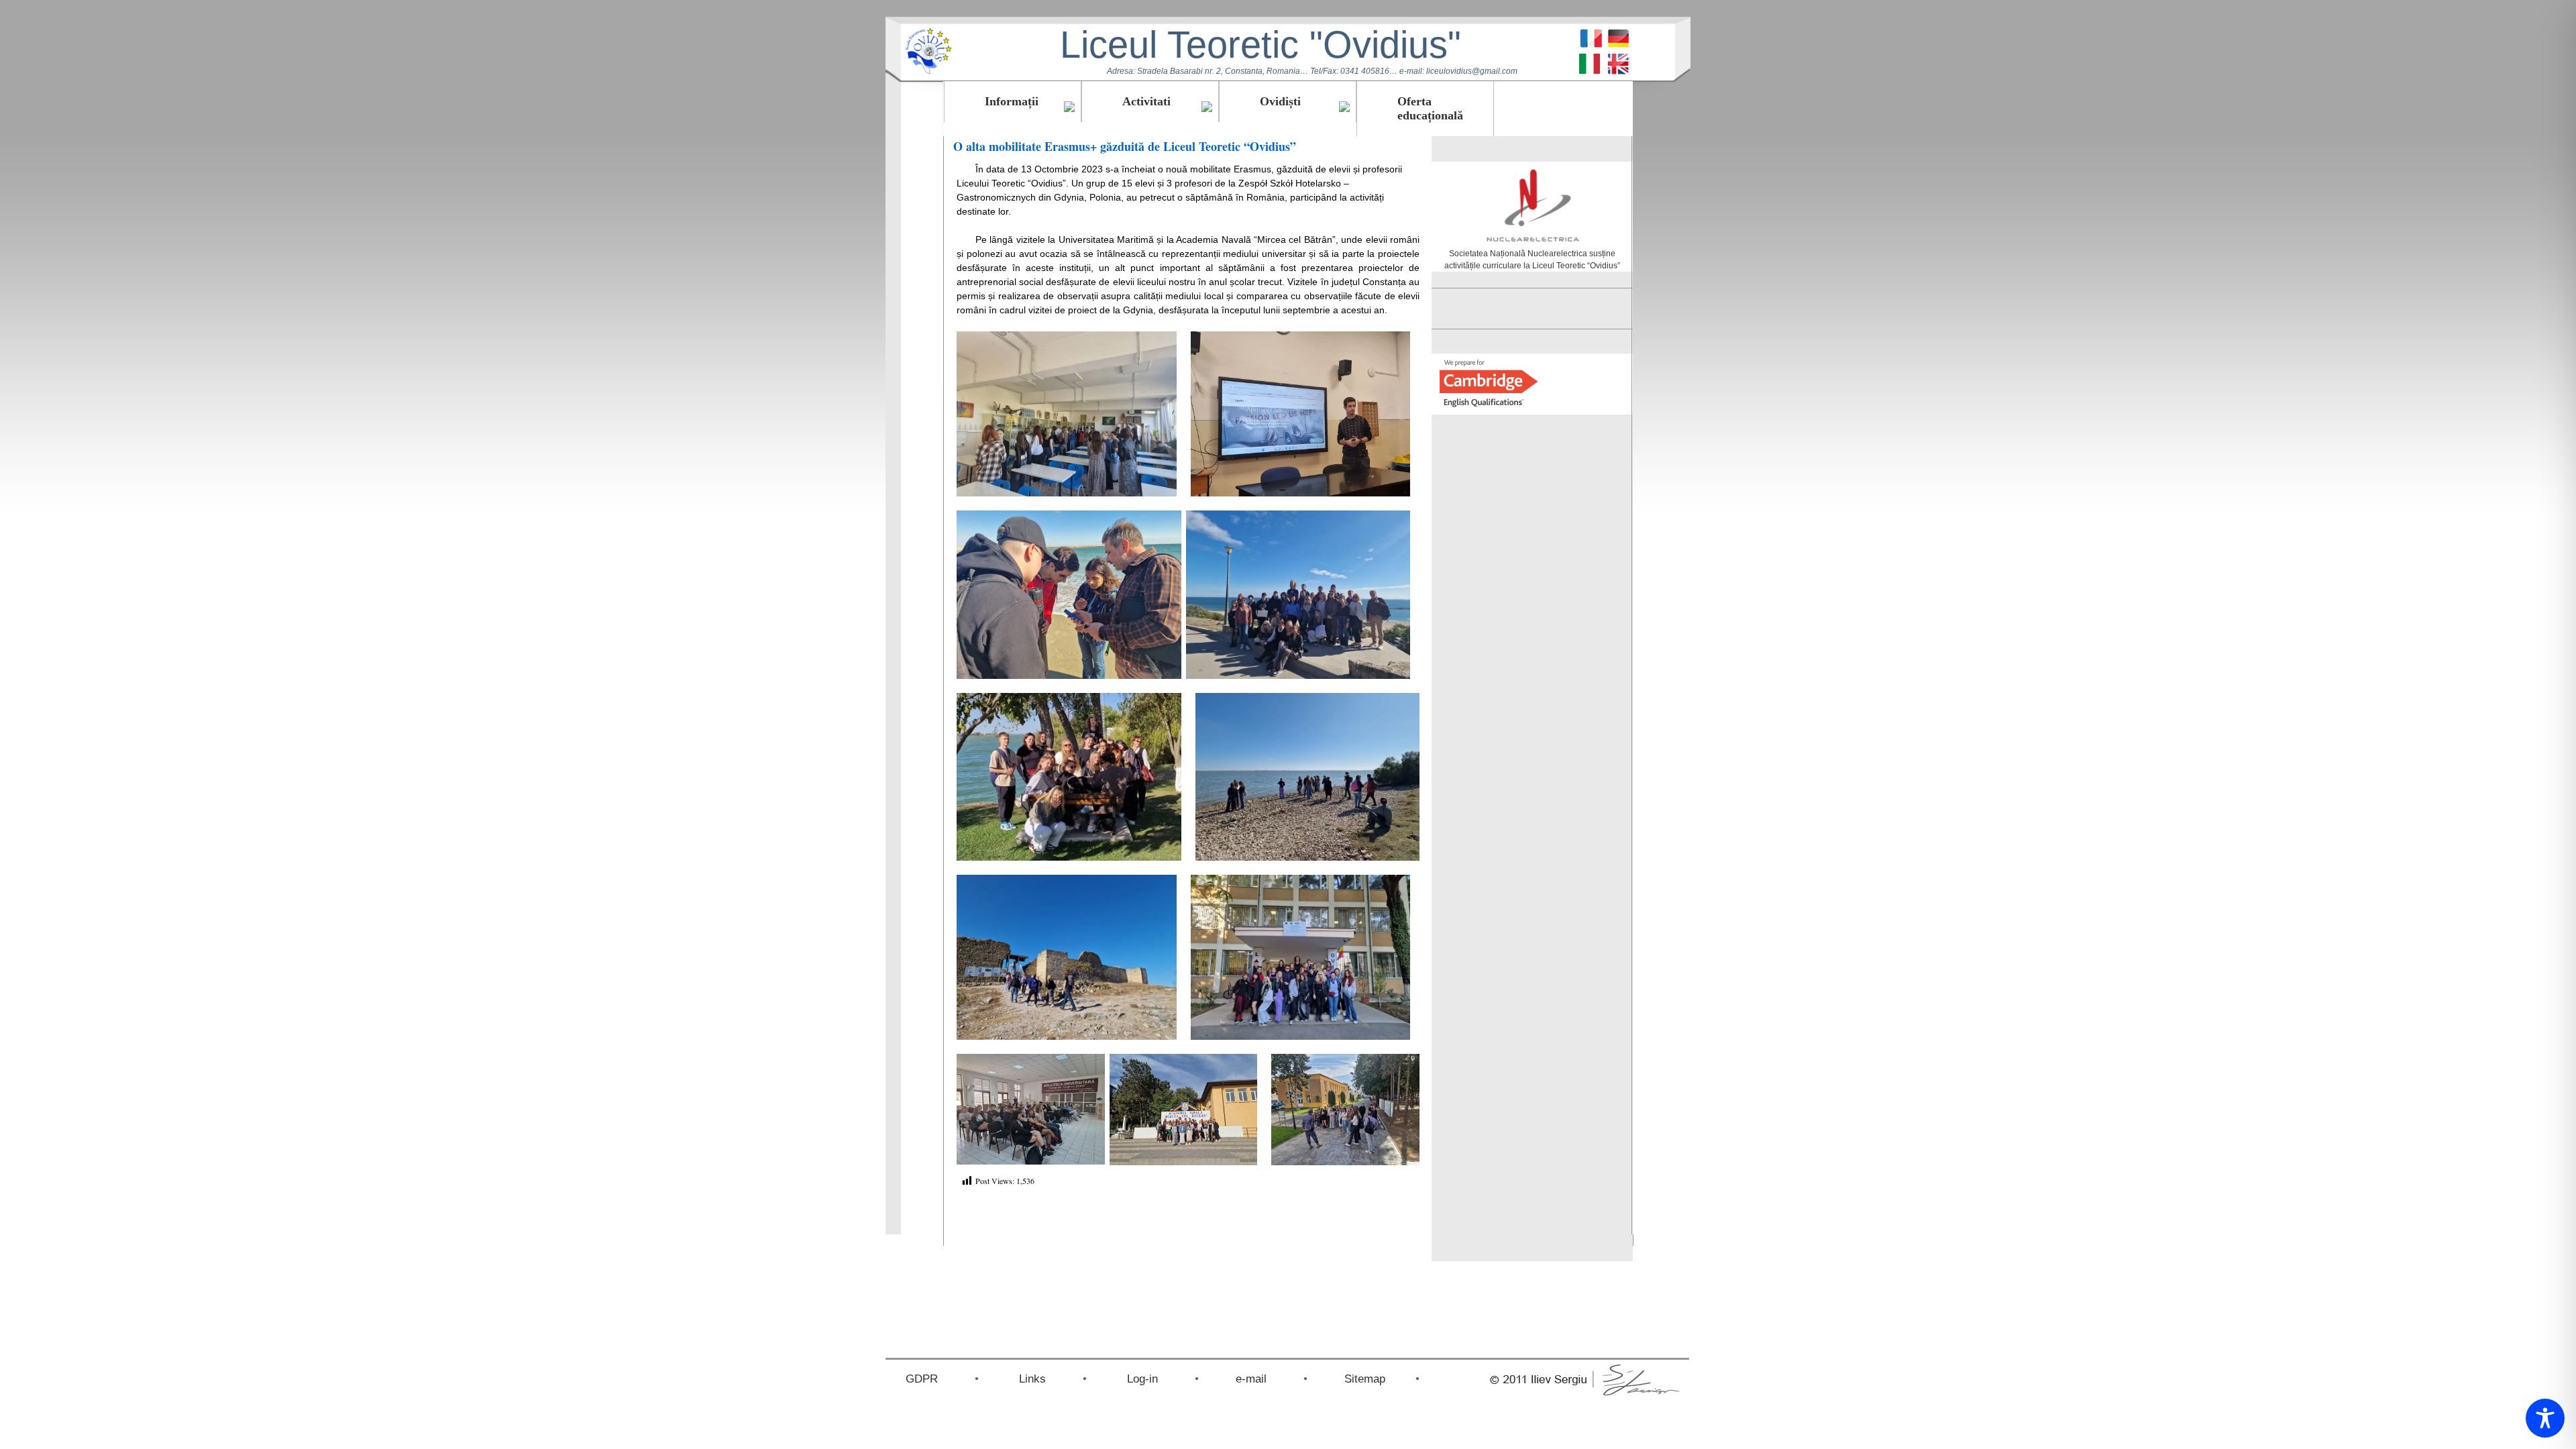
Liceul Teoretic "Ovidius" (1260, 45)
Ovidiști (1280, 101)
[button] (1067, 414)
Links (1032, 1379)
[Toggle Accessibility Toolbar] (2545, 1418)
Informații (1012, 101)
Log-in (1142, 1379)
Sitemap (1365, 1379)
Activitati (1146, 101)
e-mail (1251, 1379)
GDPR (922, 1379)
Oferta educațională (1430, 108)
